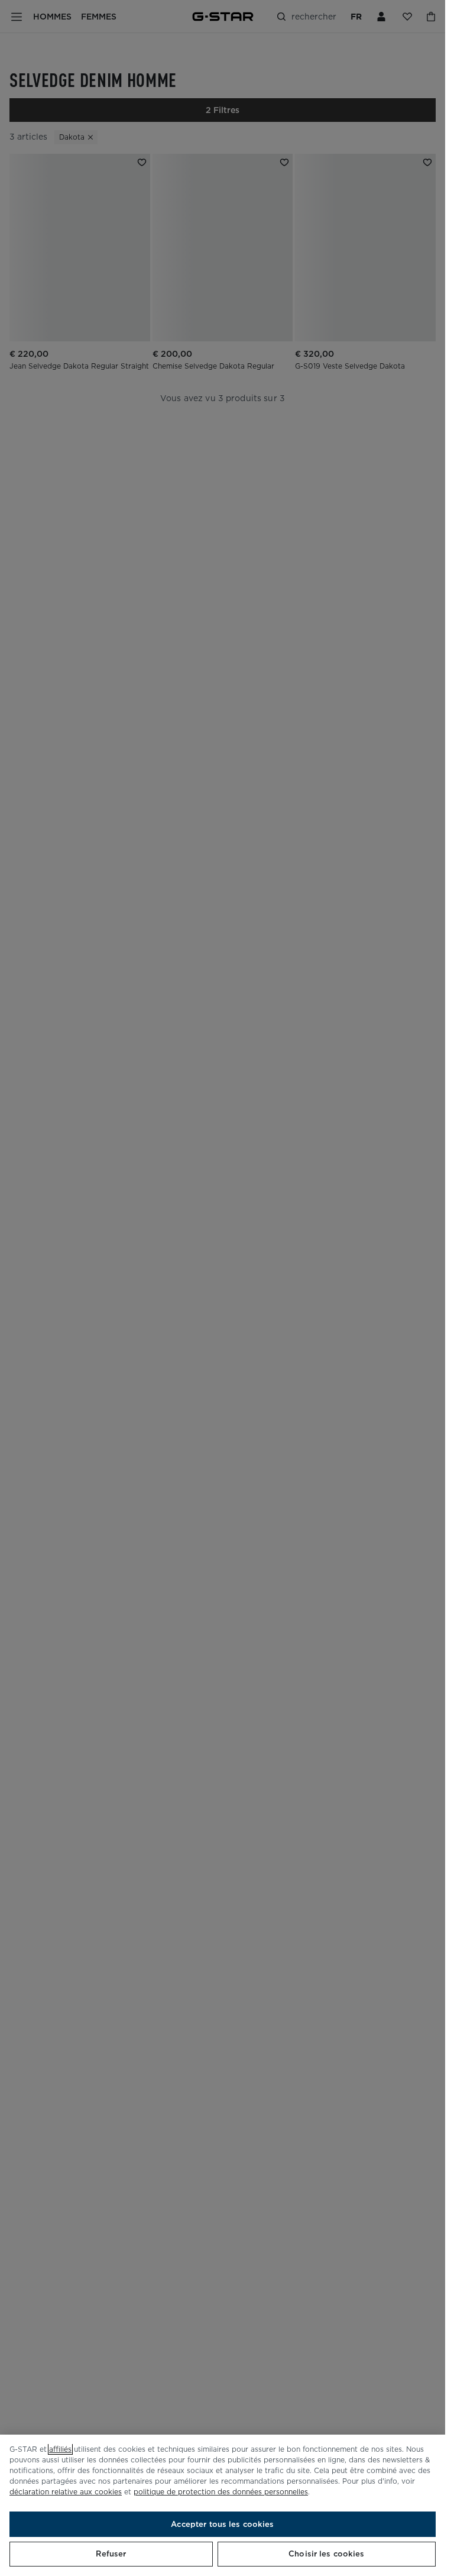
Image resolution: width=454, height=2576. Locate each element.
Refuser (111, 2554)
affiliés (60, 2449)
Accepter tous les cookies (222, 2524)
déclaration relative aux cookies (66, 2492)
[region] (223, 2505)
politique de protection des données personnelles (221, 2492)
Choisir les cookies (326, 2554)
